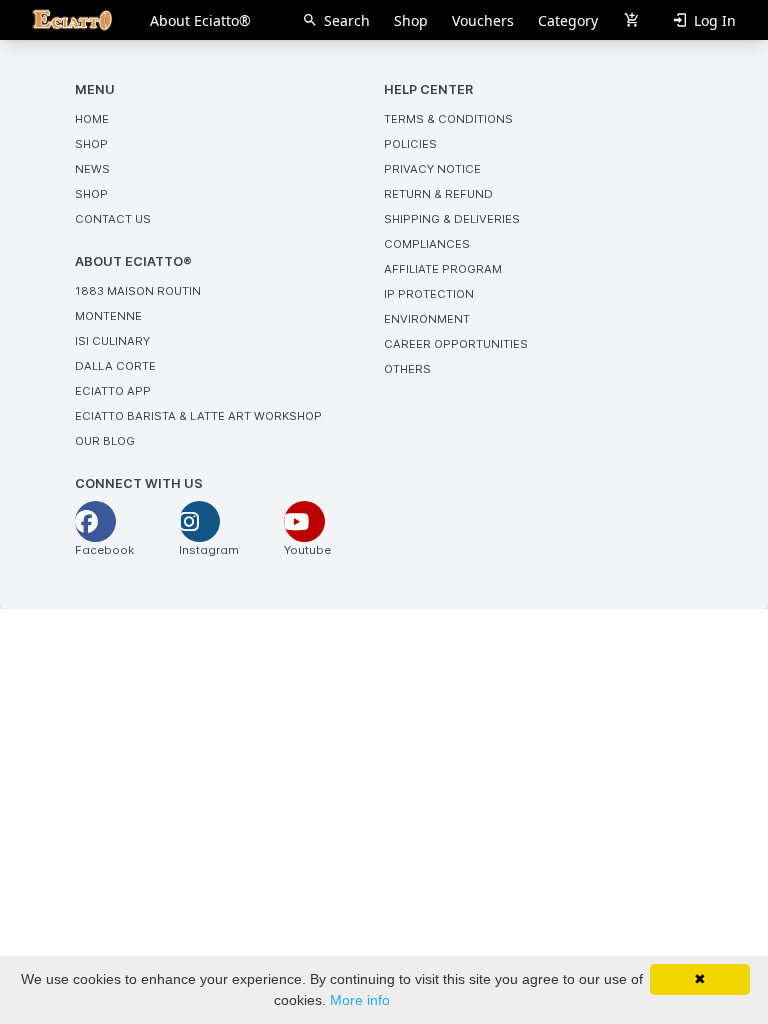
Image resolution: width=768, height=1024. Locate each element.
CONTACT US (113, 219)
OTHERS (407, 369)
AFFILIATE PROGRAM (443, 269)
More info (360, 1000)
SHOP (91, 144)
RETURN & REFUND (438, 194)
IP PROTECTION (429, 294)
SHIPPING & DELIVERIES (452, 219)
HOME (92, 119)
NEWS (92, 169)
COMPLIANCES (427, 244)
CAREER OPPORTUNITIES (456, 344)
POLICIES (410, 144)
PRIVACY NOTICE (432, 169)
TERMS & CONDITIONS (448, 119)
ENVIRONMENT (427, 319)
